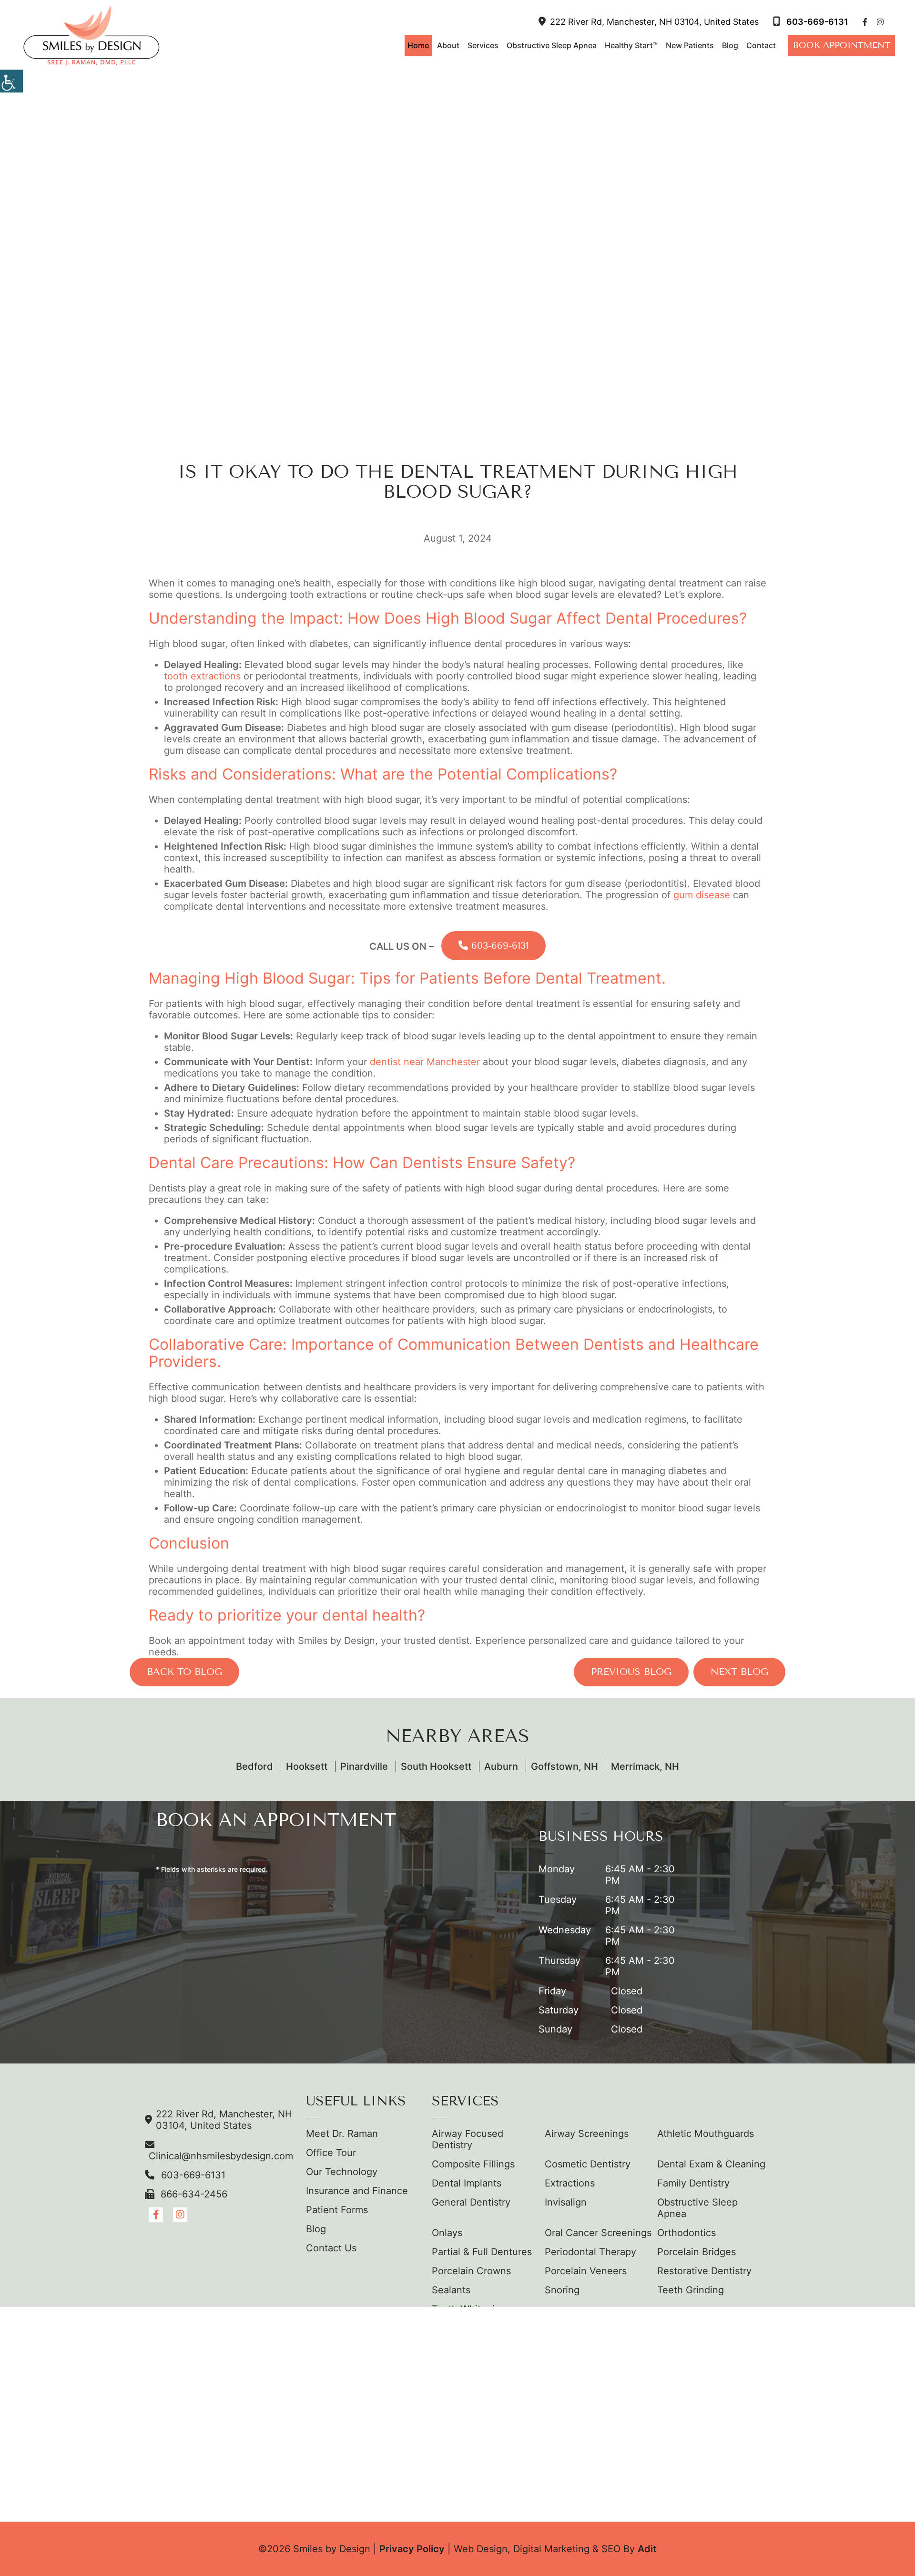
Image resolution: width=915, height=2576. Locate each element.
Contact (761, 45)
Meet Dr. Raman (342, 2134)
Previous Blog (631, 1672)
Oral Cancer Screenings (598, 2233)
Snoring (562, 2290)
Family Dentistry (693, 2183)
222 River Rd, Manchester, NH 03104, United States (654, 22)
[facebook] (865, 22)
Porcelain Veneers (586, 2271)
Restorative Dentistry (704, 2271)
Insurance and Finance (357, 2191)
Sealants (451, 2290)
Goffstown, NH (564, 1766)
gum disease (702, 895)
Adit (647, 2549)
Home (418, 45)
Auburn (501, 1766)
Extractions (570, 2183)
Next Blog (739, 1672)
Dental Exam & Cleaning (711, 2164)
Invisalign (566, 2202)
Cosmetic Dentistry (588, 2164)
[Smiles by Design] (91, 36)
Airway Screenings (587, 2134)
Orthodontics (686, 2233)
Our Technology (342, 2172)
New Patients (690, 45)
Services (483, 45)
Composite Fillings (473, 2164)
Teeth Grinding (691, 2290)
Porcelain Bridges (696, 2252)
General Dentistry (471, 2202)
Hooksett (307, 1766)
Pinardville (364, 1766)
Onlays (447, 2233)
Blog (730, 45)
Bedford (254, 1766)
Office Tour (331, 2153)
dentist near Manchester (425, 1062)
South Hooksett (436, 1766)
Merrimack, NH (645, 1766)
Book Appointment (842, 45)
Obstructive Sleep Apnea (552, 45)
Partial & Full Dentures (482, 2252)
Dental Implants (467, 2183)
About (448, 45)
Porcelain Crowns (471, 2271)
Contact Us (331, 2248)
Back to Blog (184, 1672)
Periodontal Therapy (590, 2252)
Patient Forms (337, 2210)
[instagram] (880, 22)
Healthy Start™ (631, 45)
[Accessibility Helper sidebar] (11, 81)
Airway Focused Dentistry (468, 2139)
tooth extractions (202, 676)
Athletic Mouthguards (706, 2134)
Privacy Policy (412, 2549)
